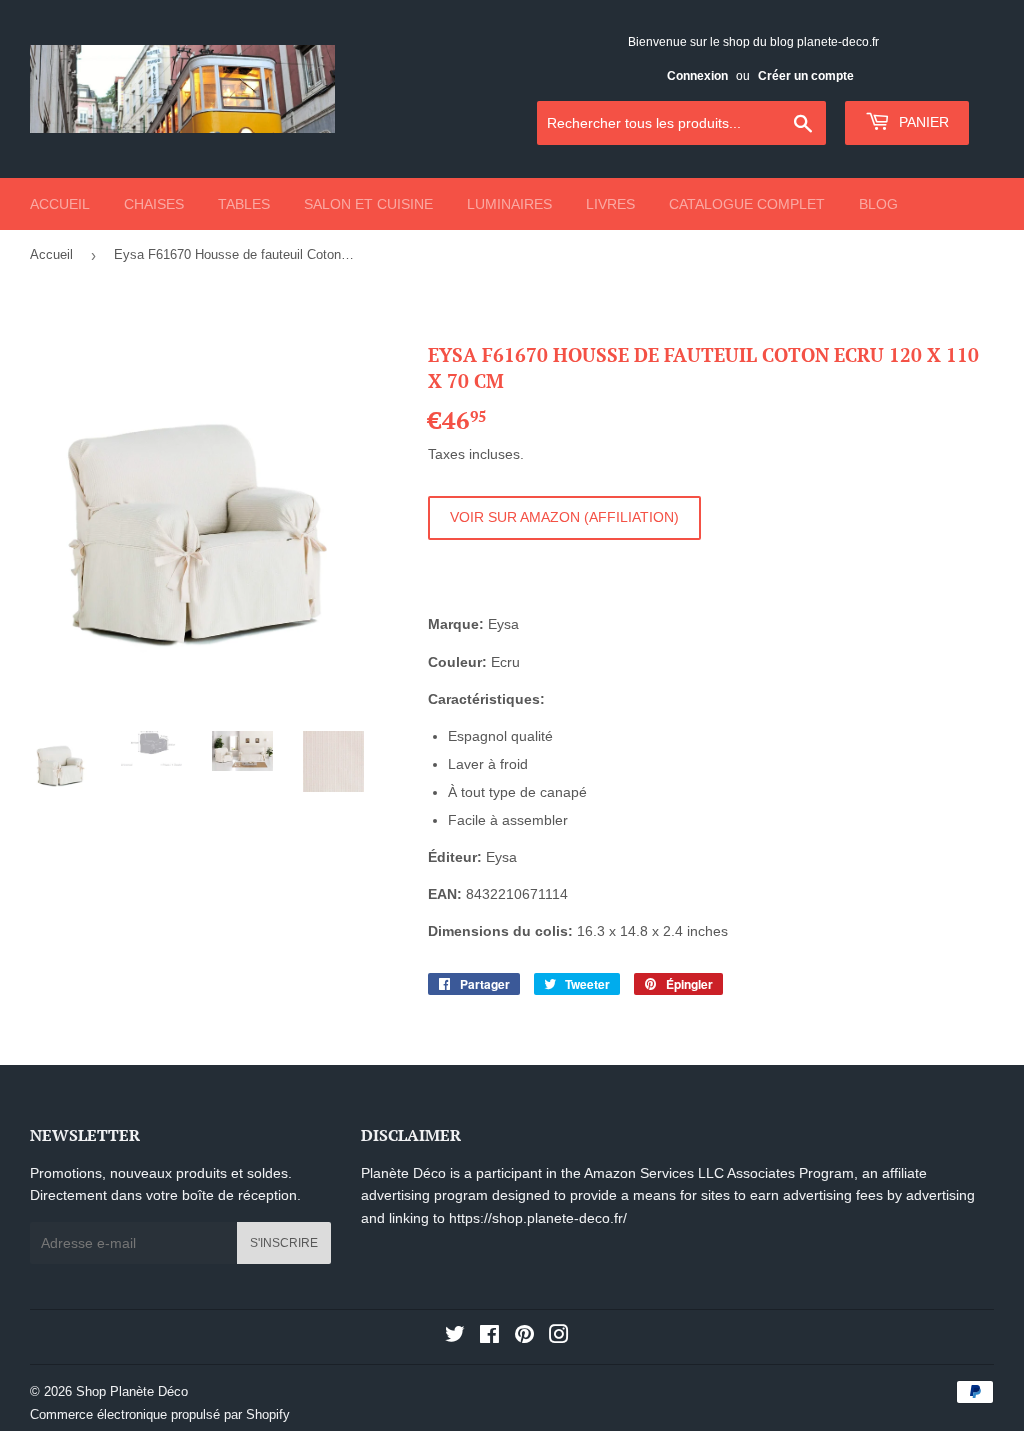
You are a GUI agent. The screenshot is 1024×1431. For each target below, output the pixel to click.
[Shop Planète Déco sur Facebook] (489, 1337)
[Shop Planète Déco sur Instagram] (559, 1337)
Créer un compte (806, 76)
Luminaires (509, 204)
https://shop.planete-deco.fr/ (538, 1218)
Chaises (154, 204)
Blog (878, 204)
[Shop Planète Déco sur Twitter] (455, 1337)
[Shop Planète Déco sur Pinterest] (524, 1337)
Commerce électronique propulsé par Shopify (160, 1414)
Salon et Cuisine (368, 204)
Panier (922, 122)
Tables (244, 204)
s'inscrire (284, 1243)
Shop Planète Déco (132, 1391)
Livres (610, 204)
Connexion (697, 76)
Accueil (60, 204)
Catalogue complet (747, 204)
